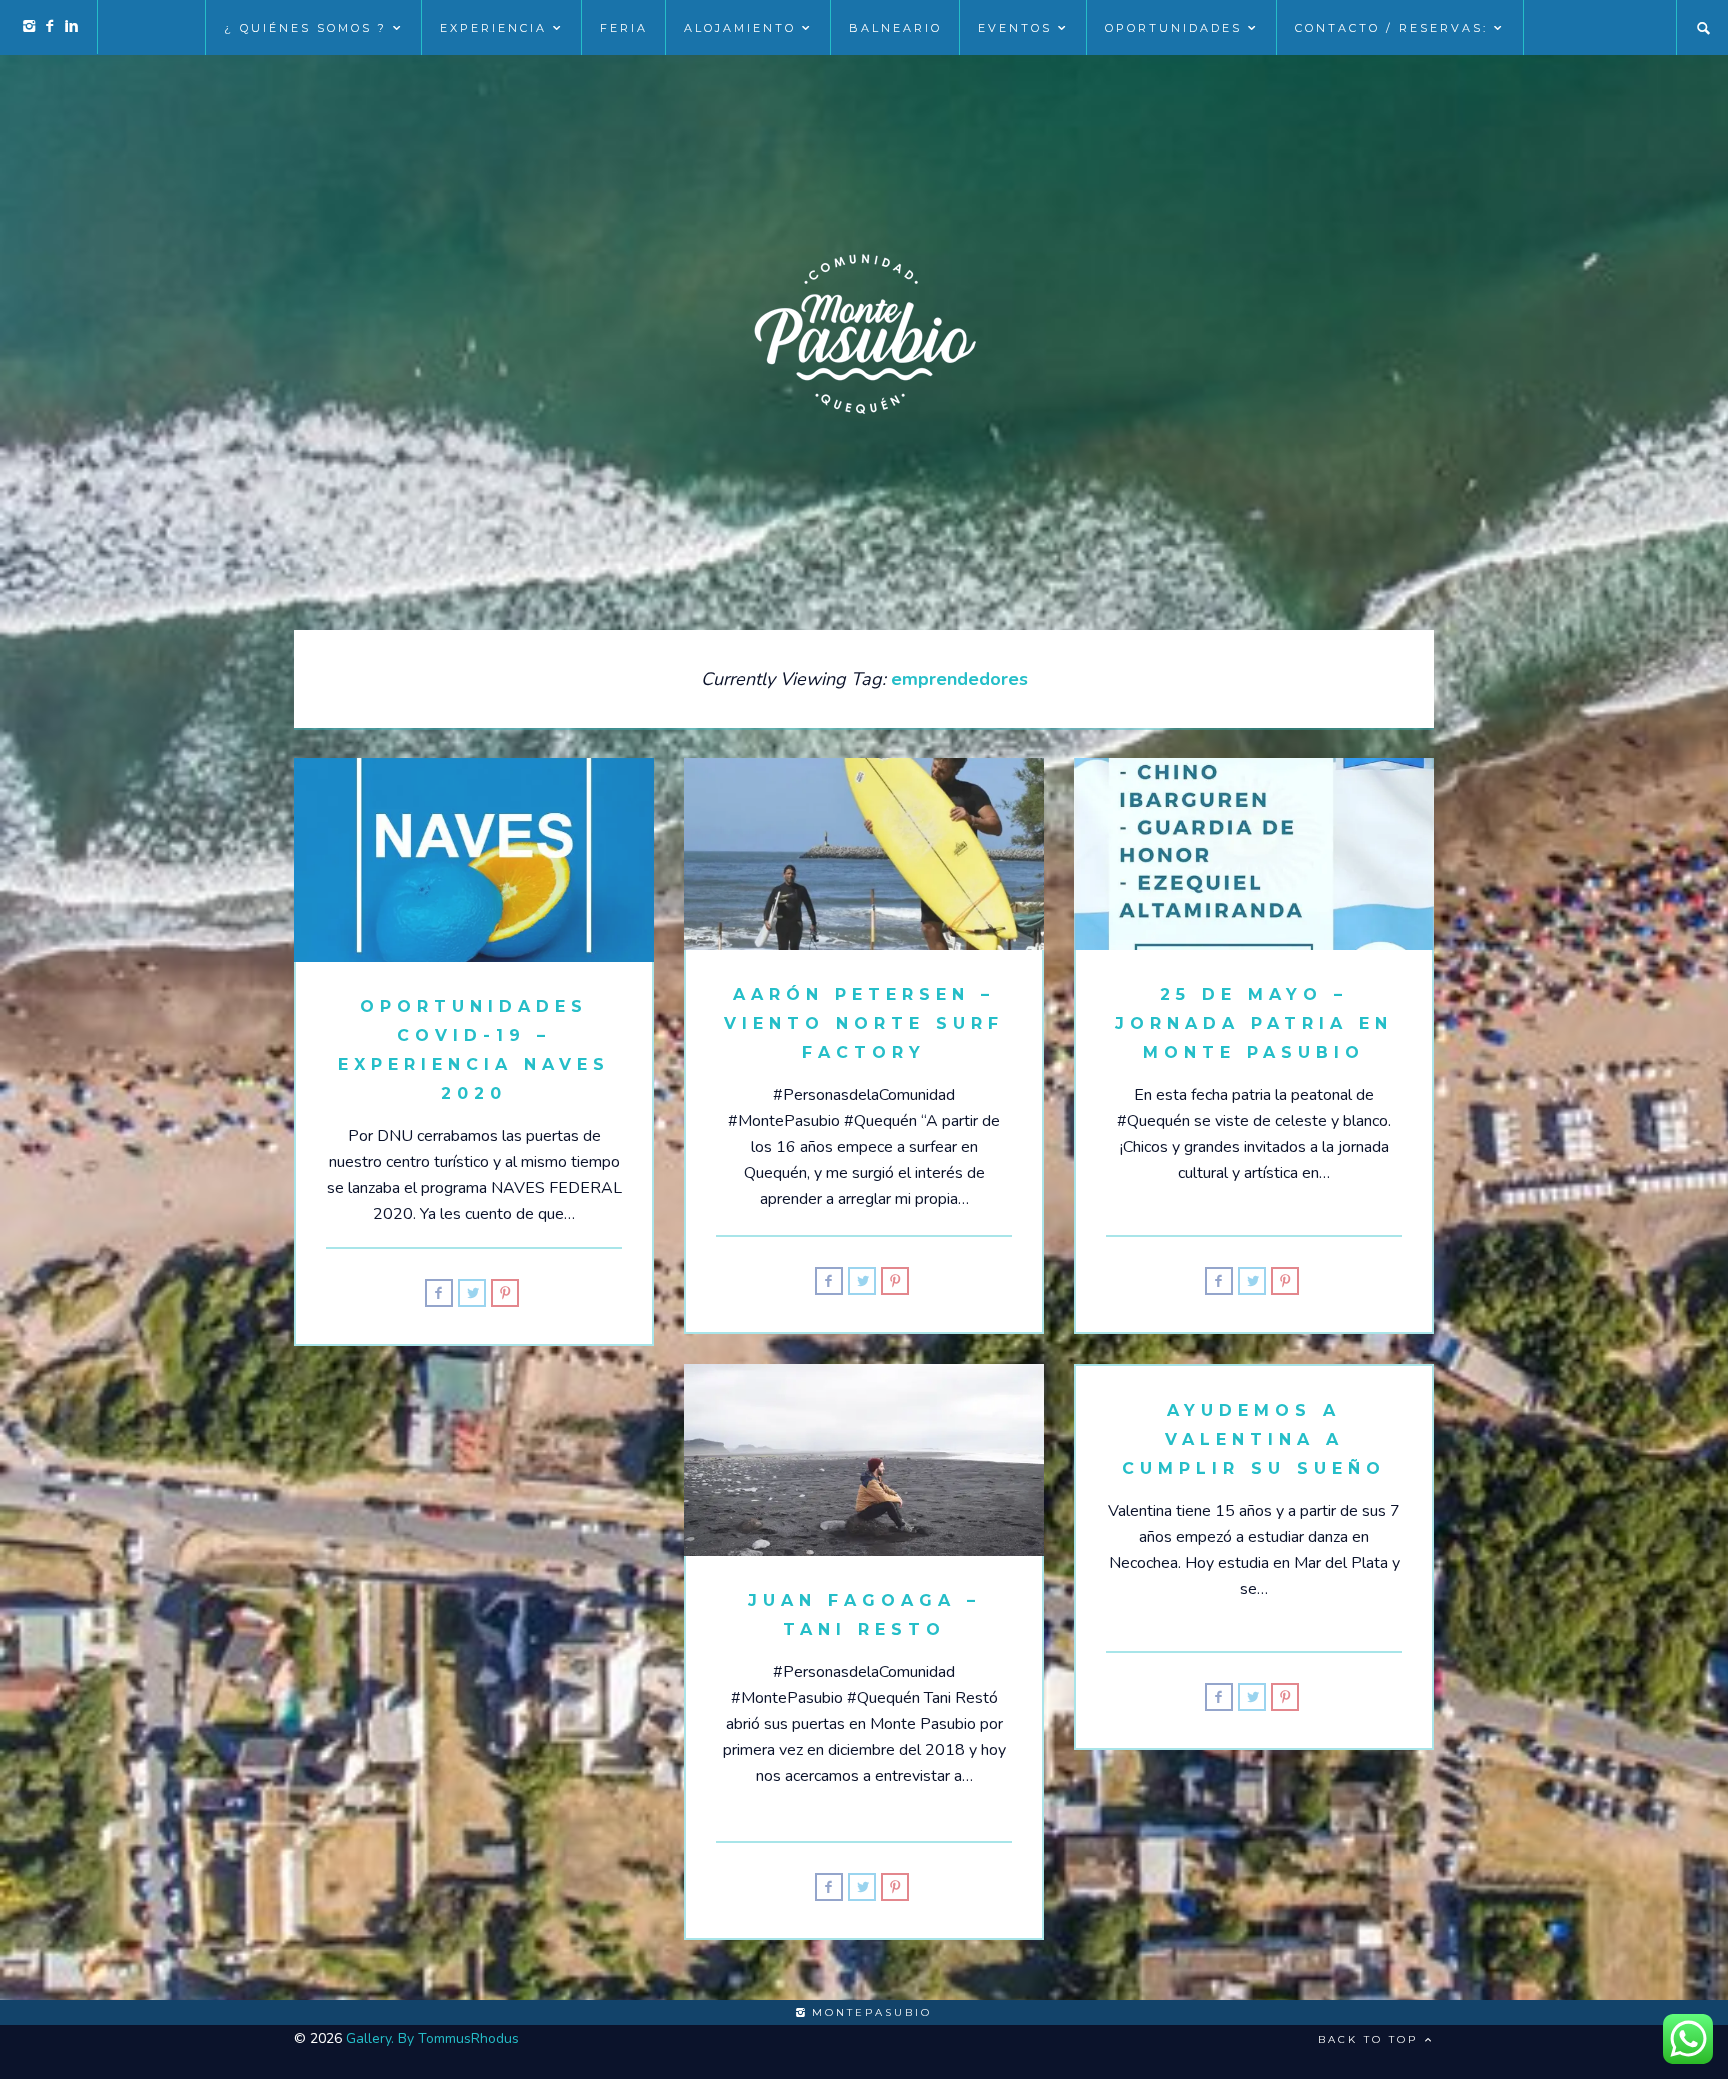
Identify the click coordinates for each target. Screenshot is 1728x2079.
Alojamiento (740, 28)
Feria (624, 28)
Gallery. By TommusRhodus (432, 2038)
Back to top (1371, 2039)
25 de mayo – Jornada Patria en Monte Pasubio (1254, 1023)
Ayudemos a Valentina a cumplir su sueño (1254, 1439)
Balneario (895, 28)
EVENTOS (1015, 28)
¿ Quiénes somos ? (305, 28)
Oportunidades (1173, 28)
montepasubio (869, 2012)
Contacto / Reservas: (1391, 28)
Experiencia (493, 28)
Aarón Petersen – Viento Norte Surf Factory (864, 1023)
